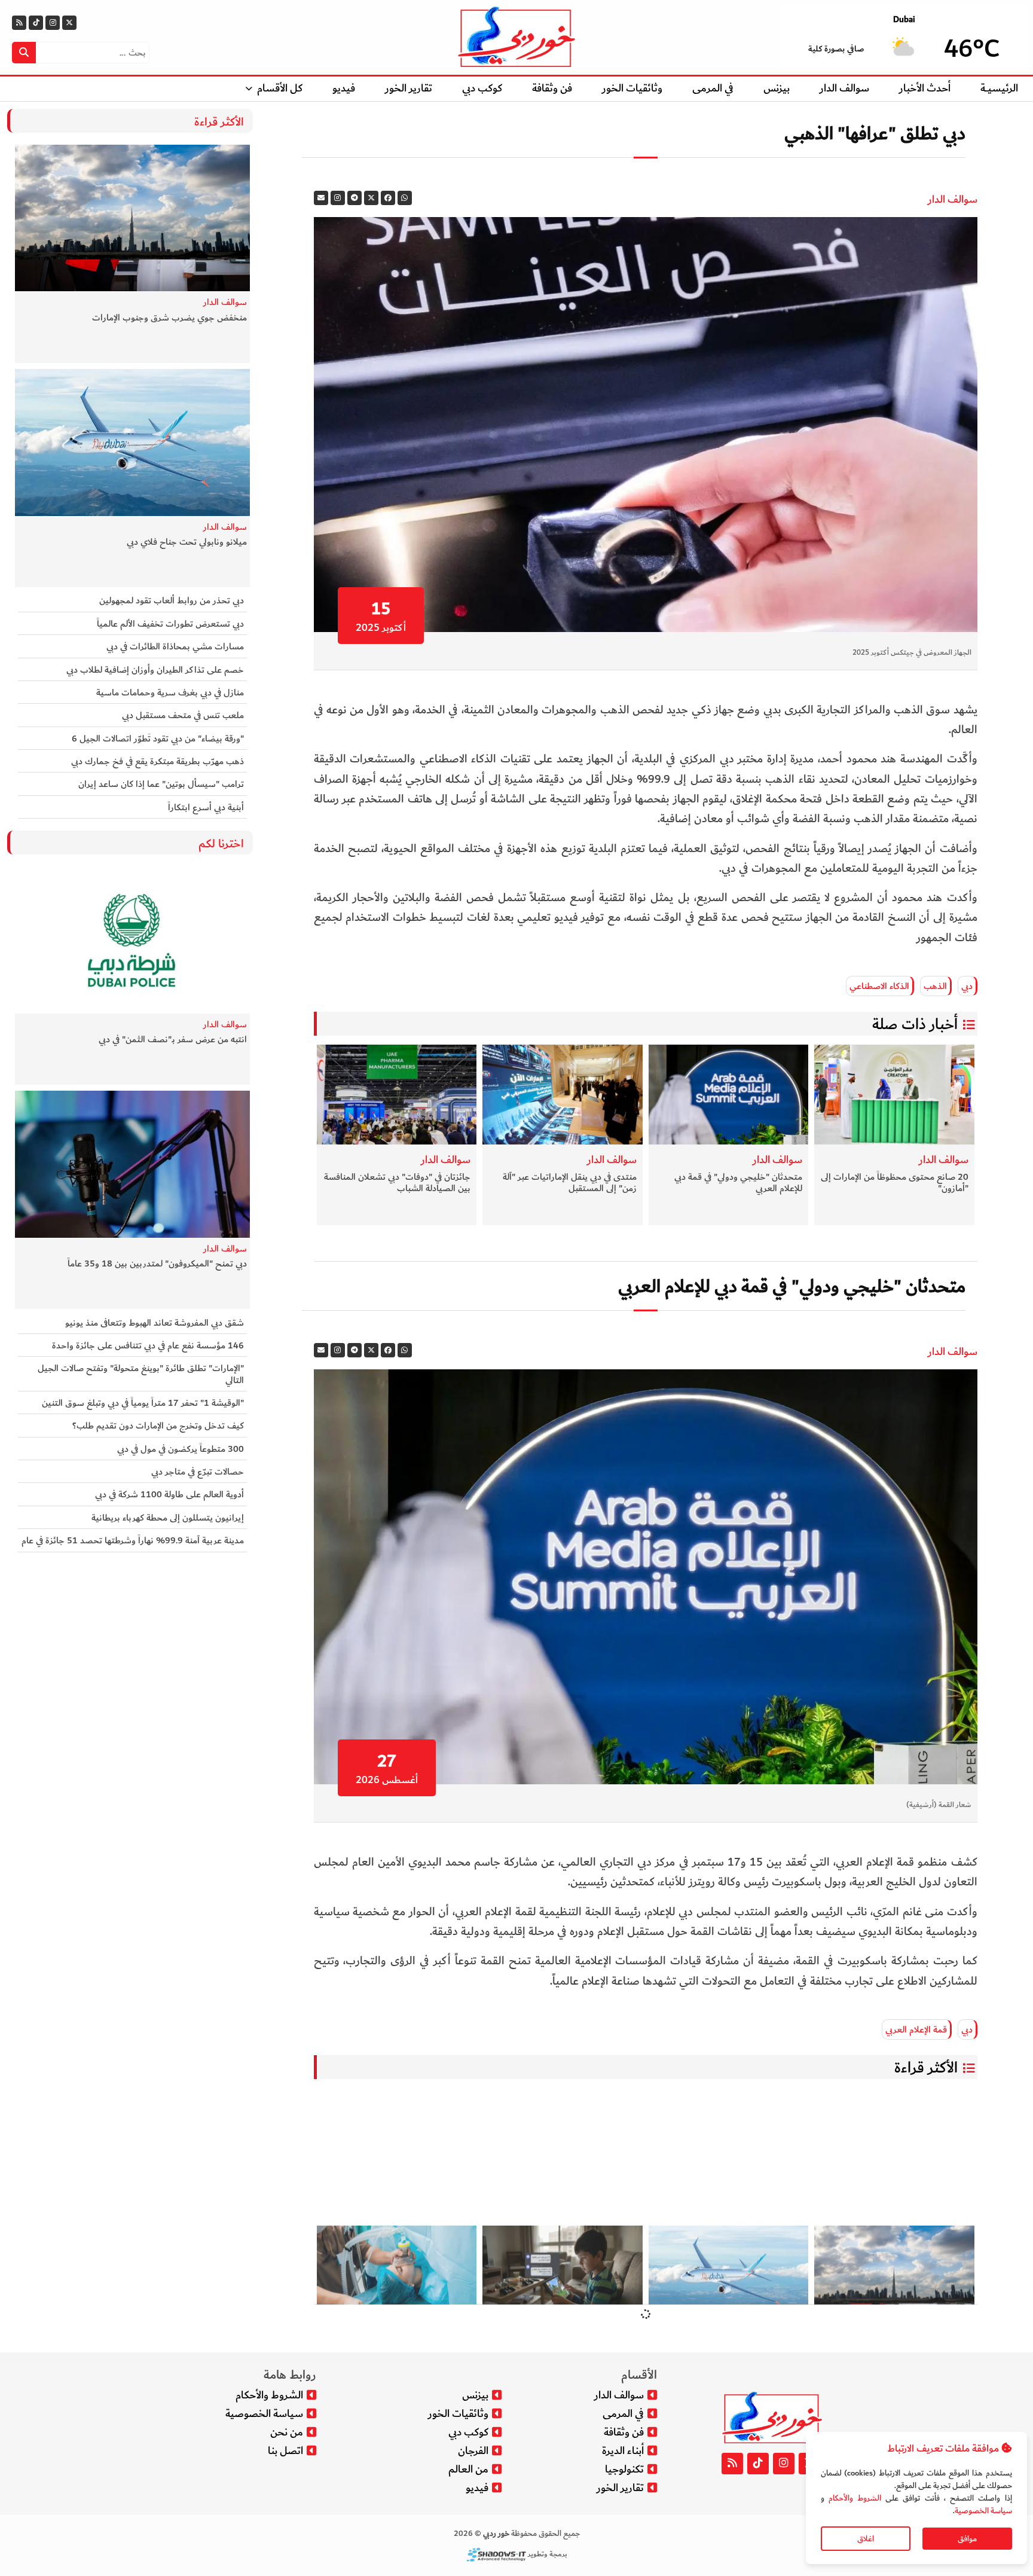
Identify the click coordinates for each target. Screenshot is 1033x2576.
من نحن (287, 2432)
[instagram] (338, 198)
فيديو (344, 88)
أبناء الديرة (623, 2451)
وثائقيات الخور (632, 88)
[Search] (24, 53)
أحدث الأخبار (925, 88)
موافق (967, 2539)
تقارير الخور (409, 88)
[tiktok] (36, 23)
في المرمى (713, 88)
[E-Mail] (321, 198)
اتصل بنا (285, 2451)
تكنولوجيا (624, 2469)
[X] (69, 23)
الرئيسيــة (999, 88)
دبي (967, 986)
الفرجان (473, 2451)
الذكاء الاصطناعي (879, 986)
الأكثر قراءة (926, 2068)
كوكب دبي (482, 88)
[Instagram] (53, 23)
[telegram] (354, 198)
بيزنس (777, 88)
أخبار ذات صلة (915, 1024)
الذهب (935, 986)
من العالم (468, 2469)
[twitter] (371, 198)
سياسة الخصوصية (983, 2511)
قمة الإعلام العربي (916, 2029)
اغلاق (866, 2539)
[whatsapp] (405, 198)
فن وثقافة (552, 88)
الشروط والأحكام (855, 2498)
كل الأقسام (280, 88)
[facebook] (388, 198)
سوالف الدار (844, 88)
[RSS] (19, 23)
